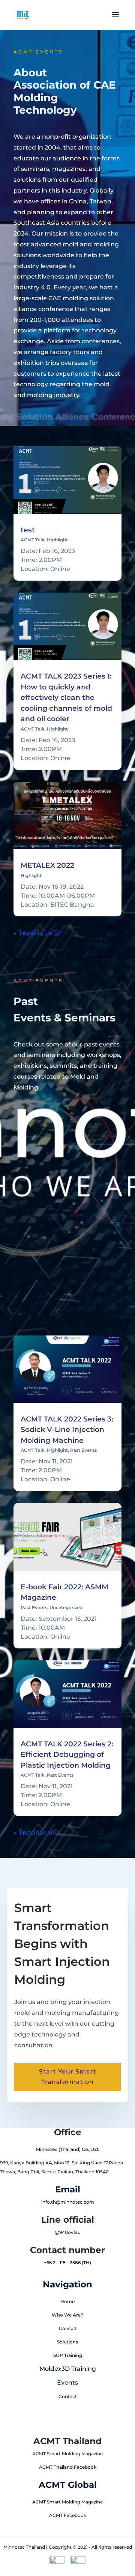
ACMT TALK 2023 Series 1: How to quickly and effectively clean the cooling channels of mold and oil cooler (66, 697)
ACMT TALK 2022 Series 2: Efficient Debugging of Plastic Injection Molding (67, 1755)
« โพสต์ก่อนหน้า (37, 933)
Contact (68, 2396)
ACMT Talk (33, 540)
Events (67, 2383)
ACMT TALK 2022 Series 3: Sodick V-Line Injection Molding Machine (67, 1430)
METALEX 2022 (47, 865)
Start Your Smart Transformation (68, 2077)
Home (67, 2301)
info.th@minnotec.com (68, 2202)
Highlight (57, 540)
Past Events (83, 1450)
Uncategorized (66, 1607)
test (28, 530)
